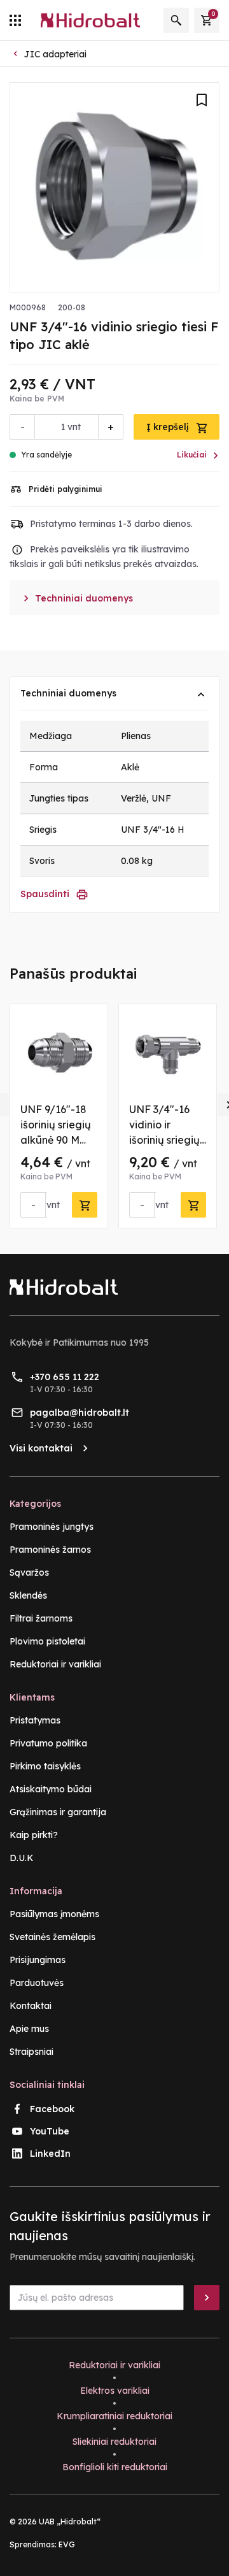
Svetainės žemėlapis (52, 1937)
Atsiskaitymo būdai (51, 1789)
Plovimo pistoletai (47, 1641)
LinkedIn (50, 2154)
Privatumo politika (48, 1743)
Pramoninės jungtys (52, 1527)
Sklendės (28, 1595)
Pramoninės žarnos (50, 1550)
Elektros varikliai (115, 2391)
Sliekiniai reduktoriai (114, 2442)
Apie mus (29, 2029)
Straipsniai (31, 2052)
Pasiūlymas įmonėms (54, 1914)
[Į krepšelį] (85, 1205)
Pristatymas (35, 1720)
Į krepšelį (169, 427)
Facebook (52, 2109)
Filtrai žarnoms (41, 1618)
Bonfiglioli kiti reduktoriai (115, 2467)
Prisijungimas (38, 1960)
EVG (67, 2544)
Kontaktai (31, 2006)
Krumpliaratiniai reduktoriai (114, 2416)
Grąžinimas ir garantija (58, 1812)
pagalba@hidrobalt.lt (80, 1413)
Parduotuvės (37, 1983)
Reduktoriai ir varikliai (55, 1664)
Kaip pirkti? (34, 1835)
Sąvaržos (29, 1572)
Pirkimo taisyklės (45, 1766)
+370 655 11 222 (65, 1377)
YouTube (50, 2131)
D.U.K (22, 1858)
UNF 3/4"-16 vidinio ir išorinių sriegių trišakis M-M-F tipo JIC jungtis (167, 1140)
